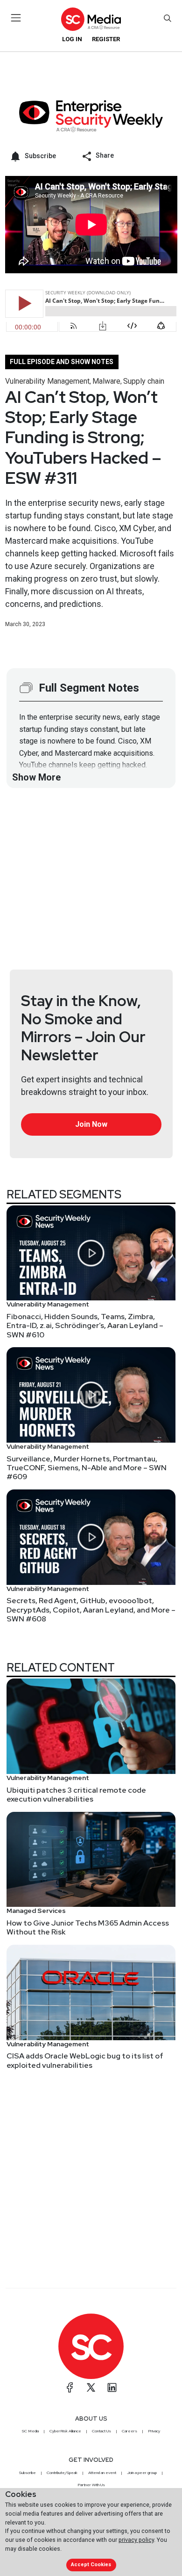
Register (106, 39)
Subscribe (28, 2473)
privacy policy (136, 2540)
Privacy (154, 2431)
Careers (129, 2431)
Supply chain (144, 381)
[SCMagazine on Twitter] (91, 2387)
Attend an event (102, 2473)
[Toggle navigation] (16, 18)
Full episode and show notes (62, 362)
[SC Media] (91, 19)
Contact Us (101, 2431)
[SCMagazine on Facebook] (70, 2387)
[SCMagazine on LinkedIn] (112, 2387)
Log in (72, 39)
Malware (106, 381)
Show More (36, 777)
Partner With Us (91, 2485)
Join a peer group (142, 2473)
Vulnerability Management (47, 381)
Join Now (91, 1124)
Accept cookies (91, 2565)
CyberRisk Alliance (65, 2431)
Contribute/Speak (62, 2473)
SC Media (30, 2431)
